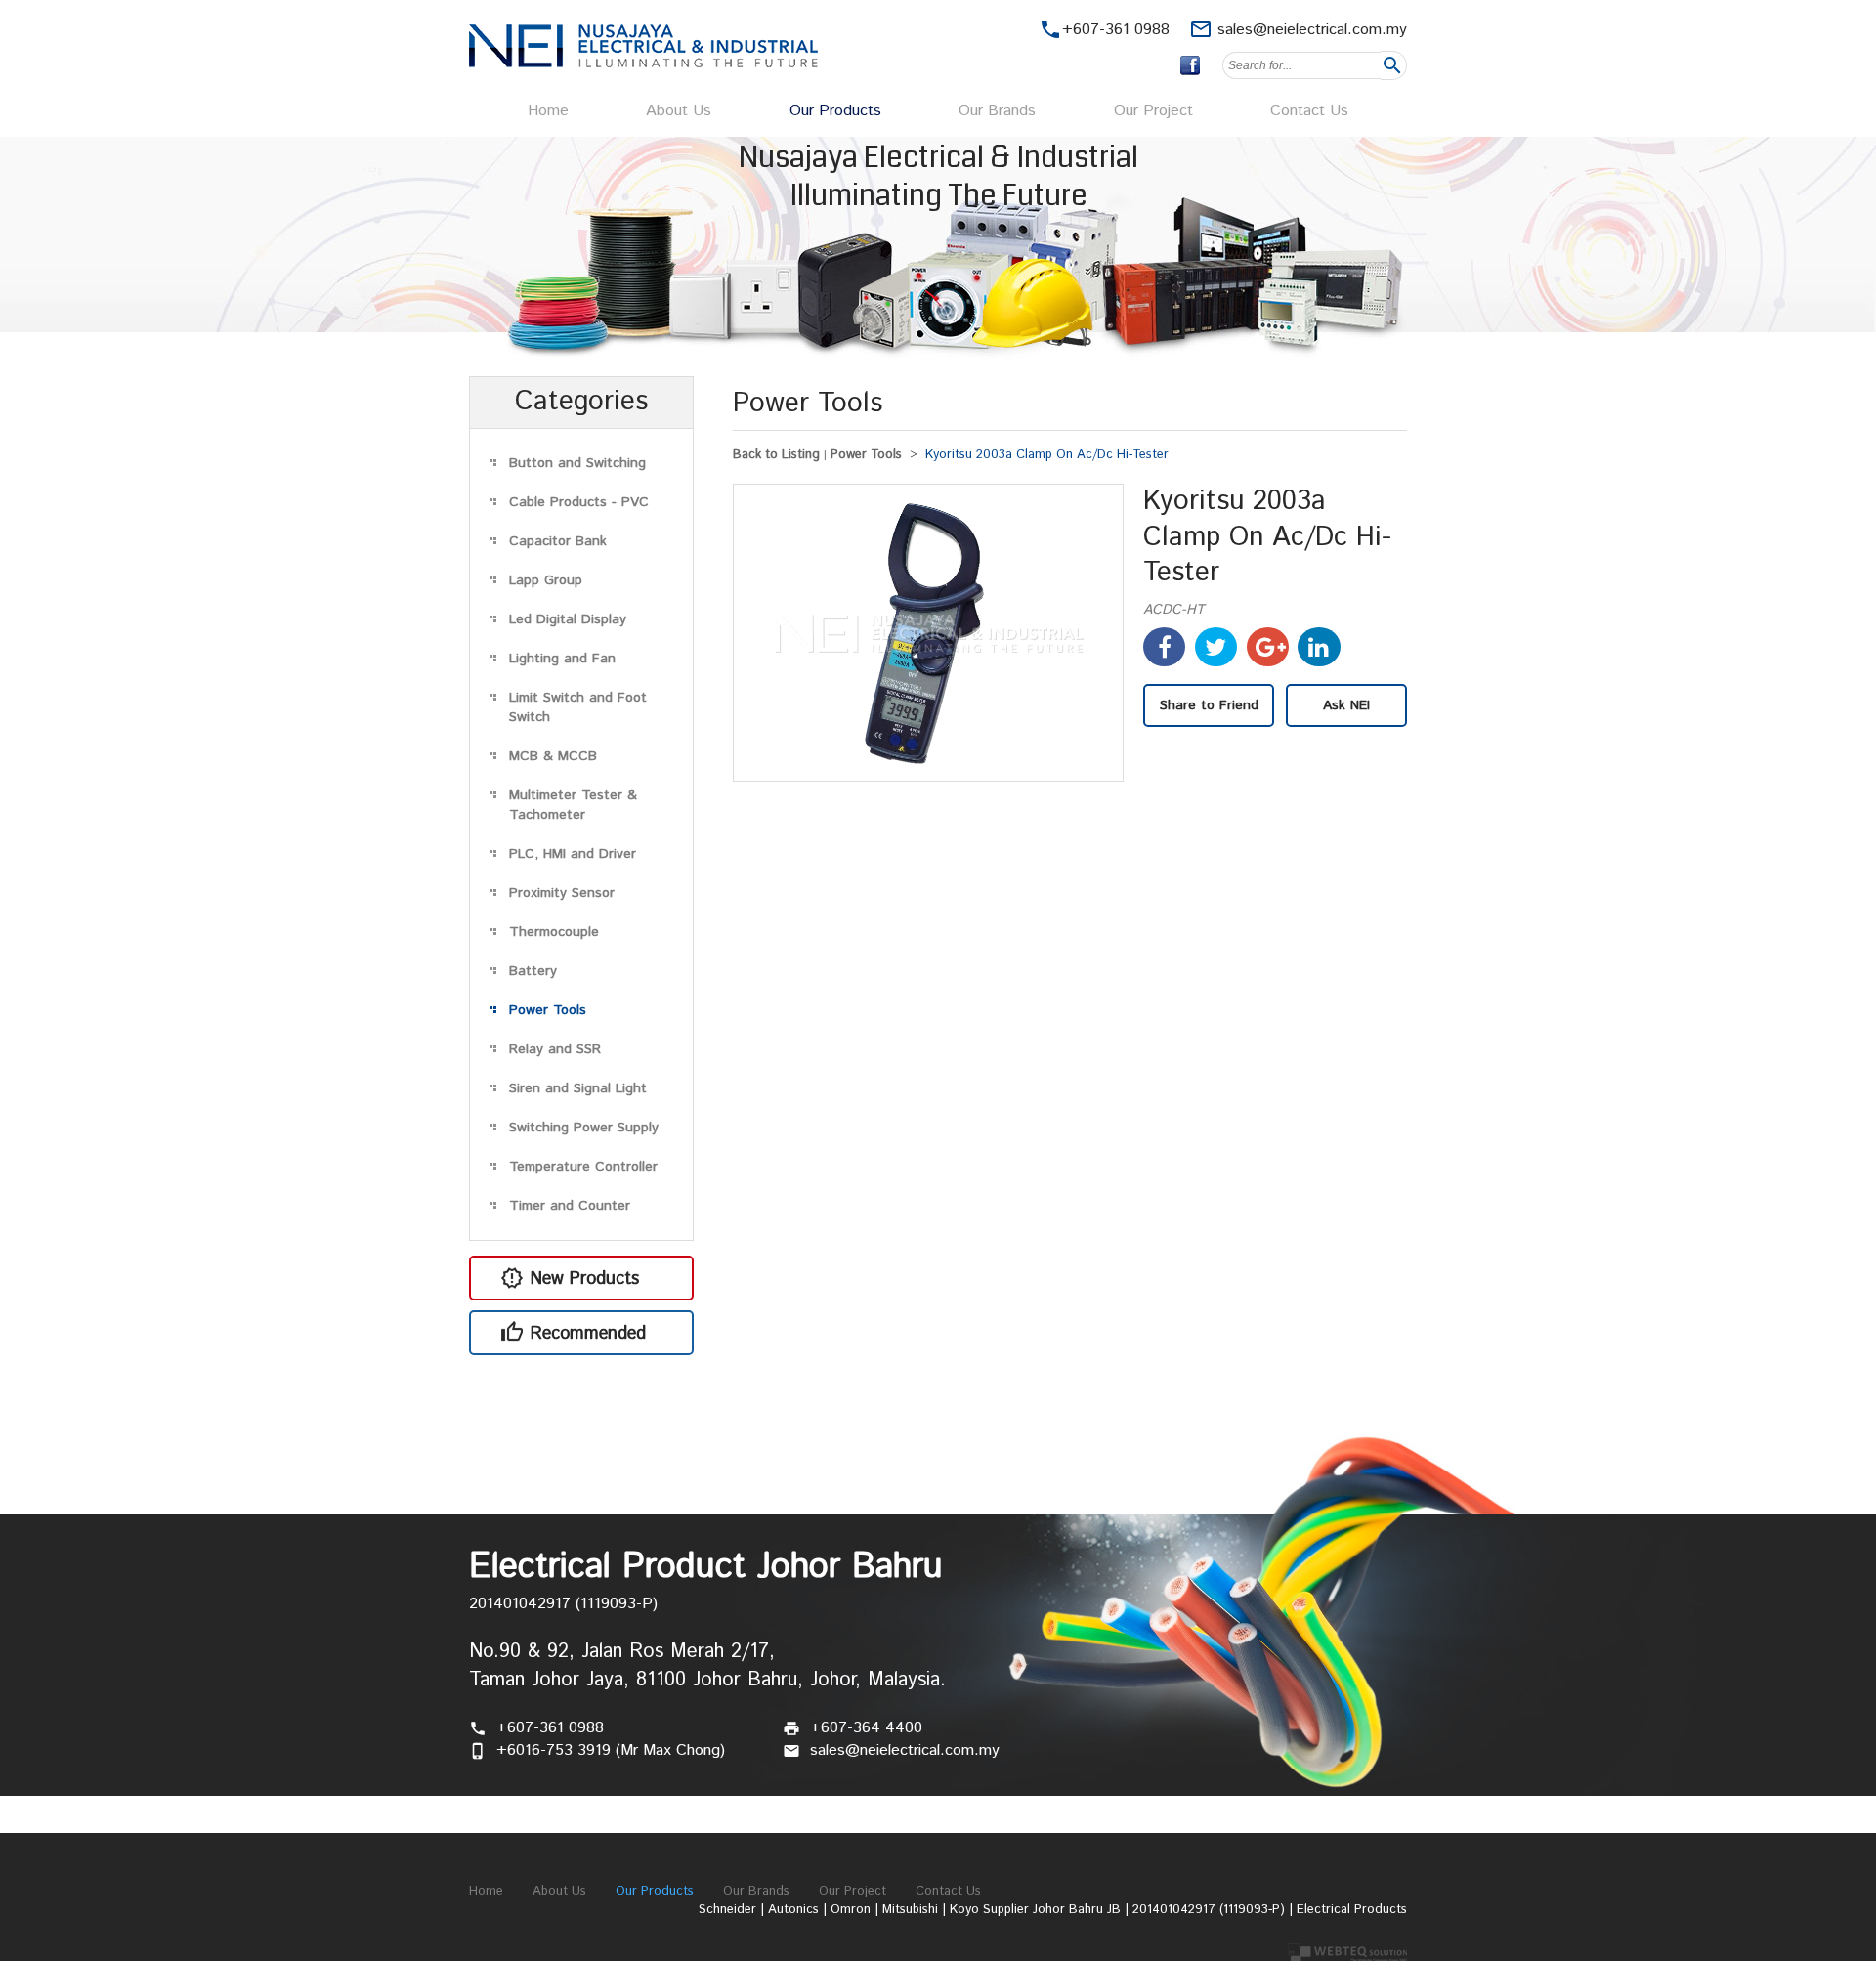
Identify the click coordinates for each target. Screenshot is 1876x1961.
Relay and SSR (555, 1049)
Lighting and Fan (562, 659)
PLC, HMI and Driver (573, 854)
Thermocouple (554, 932)
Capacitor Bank (558, 541)
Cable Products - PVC (579, 502)
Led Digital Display (568, 619)
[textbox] (1301, 65)
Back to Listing (776, 455)
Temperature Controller (583, 1167)
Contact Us (1309, 111)
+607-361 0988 (550, 1728)
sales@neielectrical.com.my (1312, 30)
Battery (533, 971)
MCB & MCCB (553, 756)
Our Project (1153, 111)
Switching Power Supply (584, 1128)
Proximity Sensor (562, 893)
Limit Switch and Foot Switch (578, 707)
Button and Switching (577, 463)
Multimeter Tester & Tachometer (573, 805)
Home (548, 111)
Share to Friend (1209, 705)
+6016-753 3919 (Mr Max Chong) (611, 1750)
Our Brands (997, 111)
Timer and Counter (570, 1206)
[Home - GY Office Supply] (643, 63)
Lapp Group (546, 580)
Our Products (835, 111)
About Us (679, 111)
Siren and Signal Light (578, 1088)
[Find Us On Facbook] (1190, 65)
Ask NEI (1346, 705)
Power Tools (548, 1010)
